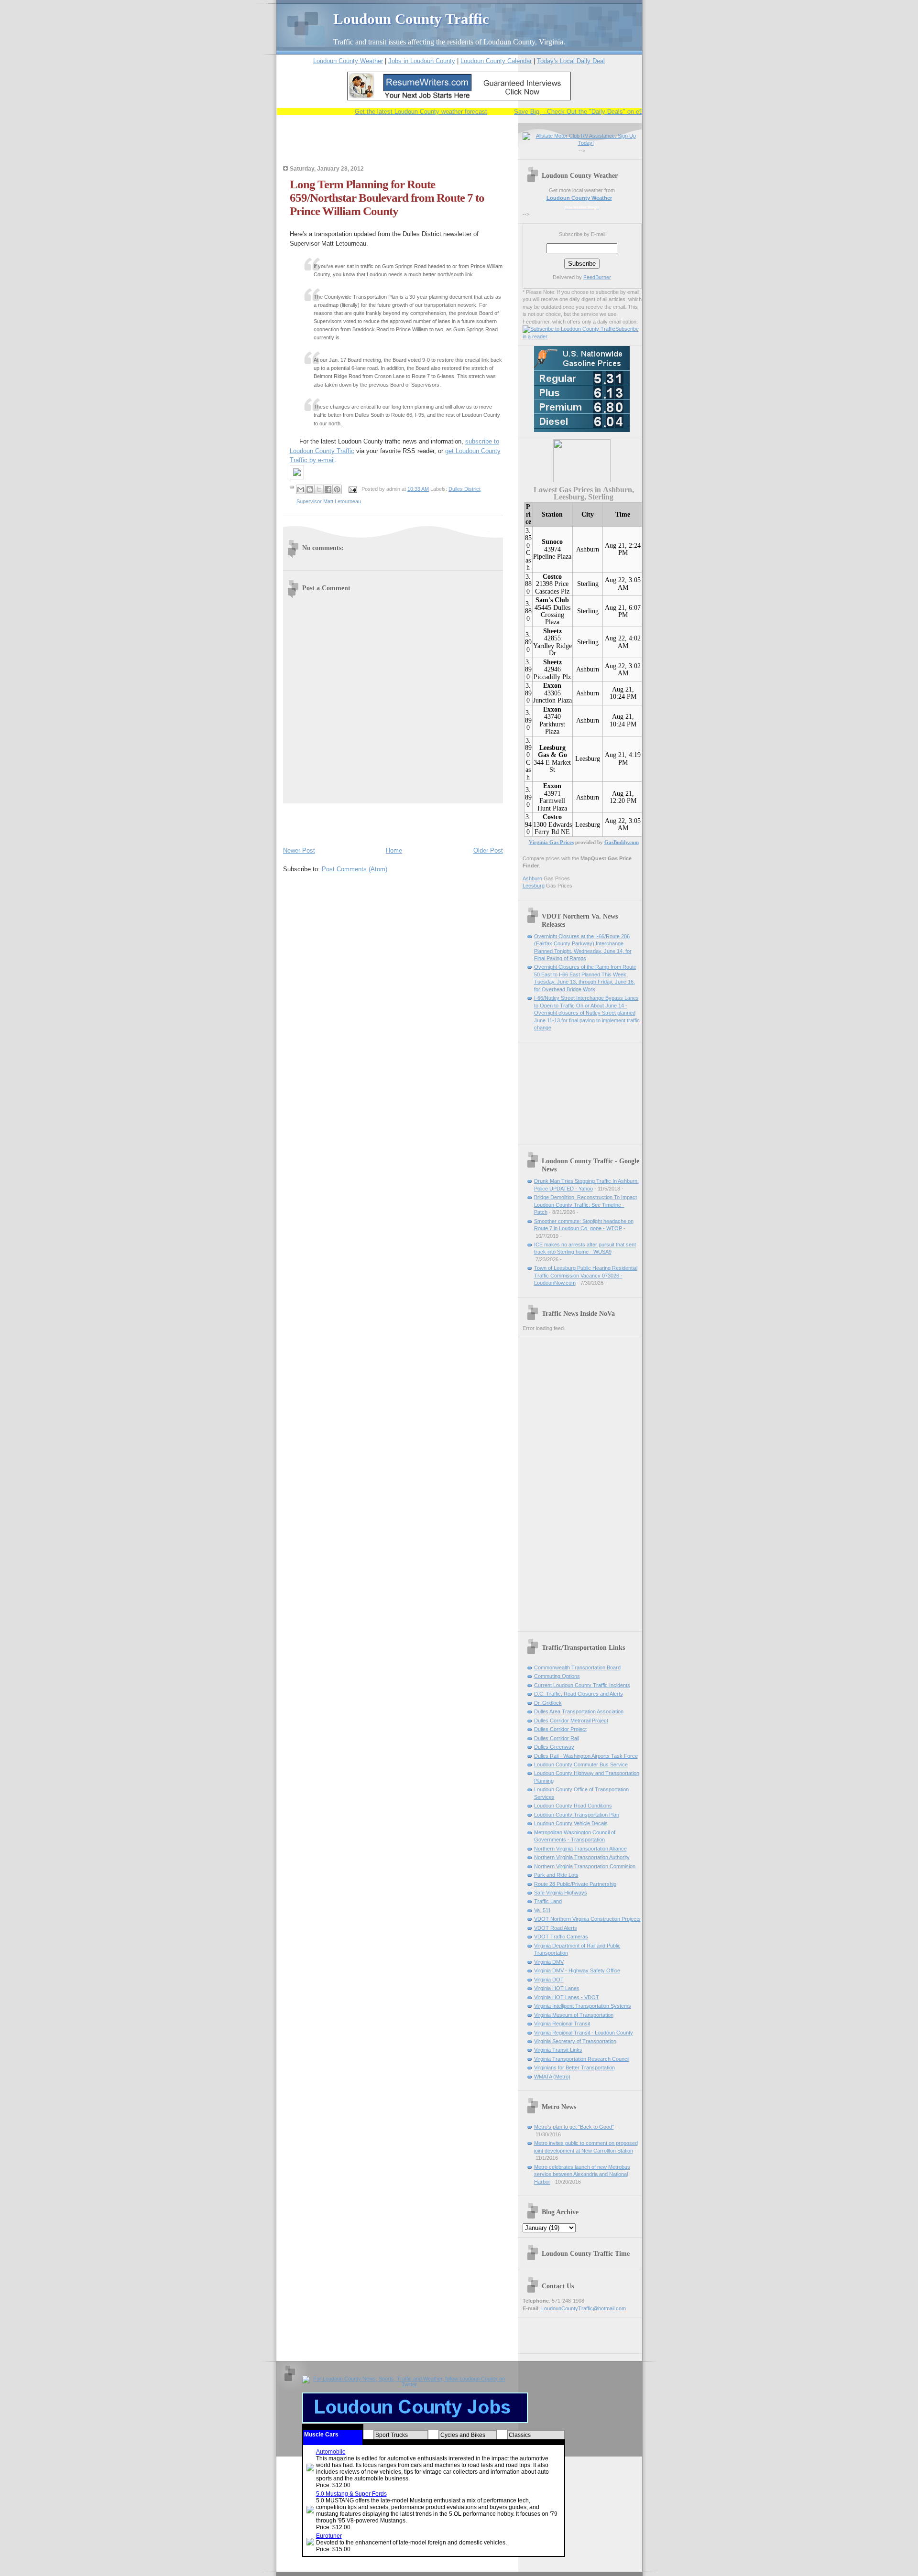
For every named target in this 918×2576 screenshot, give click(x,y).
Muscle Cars (321, 2435)
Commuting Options (557, 1676)
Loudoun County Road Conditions (573, 1806)
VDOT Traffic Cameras (561, 1937)
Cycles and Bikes (463, 2435)
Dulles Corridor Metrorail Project (571, 1721)
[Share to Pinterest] (337, 489)
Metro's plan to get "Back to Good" (574, 2127)
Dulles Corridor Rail (557, 1738)
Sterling (588, 584)
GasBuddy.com (622, 842)
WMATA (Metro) (552, 2077)
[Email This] (301, 489)
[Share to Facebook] (328, 489)
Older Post (488, 850)
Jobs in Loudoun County (422, 61)
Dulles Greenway (554, 1747)
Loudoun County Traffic (411, 19)
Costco (552, 577)
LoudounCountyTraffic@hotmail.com (584, 2308)
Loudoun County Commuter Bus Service (581, 1764)
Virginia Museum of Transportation (574, 2015)
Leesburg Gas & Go (552, 751)
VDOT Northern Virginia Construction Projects (587, 1919)
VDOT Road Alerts (556, 1928)
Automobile (331, 2452)
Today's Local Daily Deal (571, 61)
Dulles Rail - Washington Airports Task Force (586, 1756)
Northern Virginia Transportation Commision (585, 1866)
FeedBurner (597, 277)
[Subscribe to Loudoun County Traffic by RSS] (569, 329)
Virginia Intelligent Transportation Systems (583, 2006)
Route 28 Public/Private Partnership (575, 1884)
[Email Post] (353, 489)
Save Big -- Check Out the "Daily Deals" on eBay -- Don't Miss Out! (579, 112)
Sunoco (552, 542)
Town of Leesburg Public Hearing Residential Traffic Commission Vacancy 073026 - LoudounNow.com (586, 1275)
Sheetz (552, 631)
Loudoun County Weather (348, 61)
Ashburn (588, 549)
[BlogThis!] (310, 489)
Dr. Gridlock (548, 1703)
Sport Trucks (392, 2435)
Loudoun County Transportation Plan (577, 1815)
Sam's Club (552, 600)
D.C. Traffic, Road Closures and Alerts (579, 1694)
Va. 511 (542, 1910)
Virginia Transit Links (558, 2050)
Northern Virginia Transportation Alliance (580, 1849)
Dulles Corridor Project (560, 1729)
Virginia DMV (549, 1962)
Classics (520, 2435)
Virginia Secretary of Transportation (575, 2041)
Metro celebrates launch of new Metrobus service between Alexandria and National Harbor (582, 2174)
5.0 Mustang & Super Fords (351, 2494)
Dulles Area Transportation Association (579, 1711)
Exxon (552, 686)
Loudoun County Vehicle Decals (571, 1823)
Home (394, 850)
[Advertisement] (395, 147)
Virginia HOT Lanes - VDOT (567, 1997)
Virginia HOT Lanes (557, 1988)
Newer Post (299, 850)
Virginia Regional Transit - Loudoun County (584, 2033)
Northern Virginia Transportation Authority (582, 1857)
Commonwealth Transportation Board (577, 1667)
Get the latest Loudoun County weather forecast (393, 112)
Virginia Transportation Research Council (582, 2059)
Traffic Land (548, 1901)
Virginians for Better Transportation (574, 2067)
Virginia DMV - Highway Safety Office (577, 1970)
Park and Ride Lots (556, 1875)
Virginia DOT (549, 1980)
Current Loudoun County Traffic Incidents (582, 1685)
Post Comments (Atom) (355, 869)
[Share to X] (319, 489)
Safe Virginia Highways (561, 1893)
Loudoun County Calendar (496, 61)
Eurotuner (329, 2536)
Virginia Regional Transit (562, 2024)
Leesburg (588, 759)
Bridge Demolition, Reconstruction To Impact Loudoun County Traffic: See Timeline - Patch (585, 1205)
